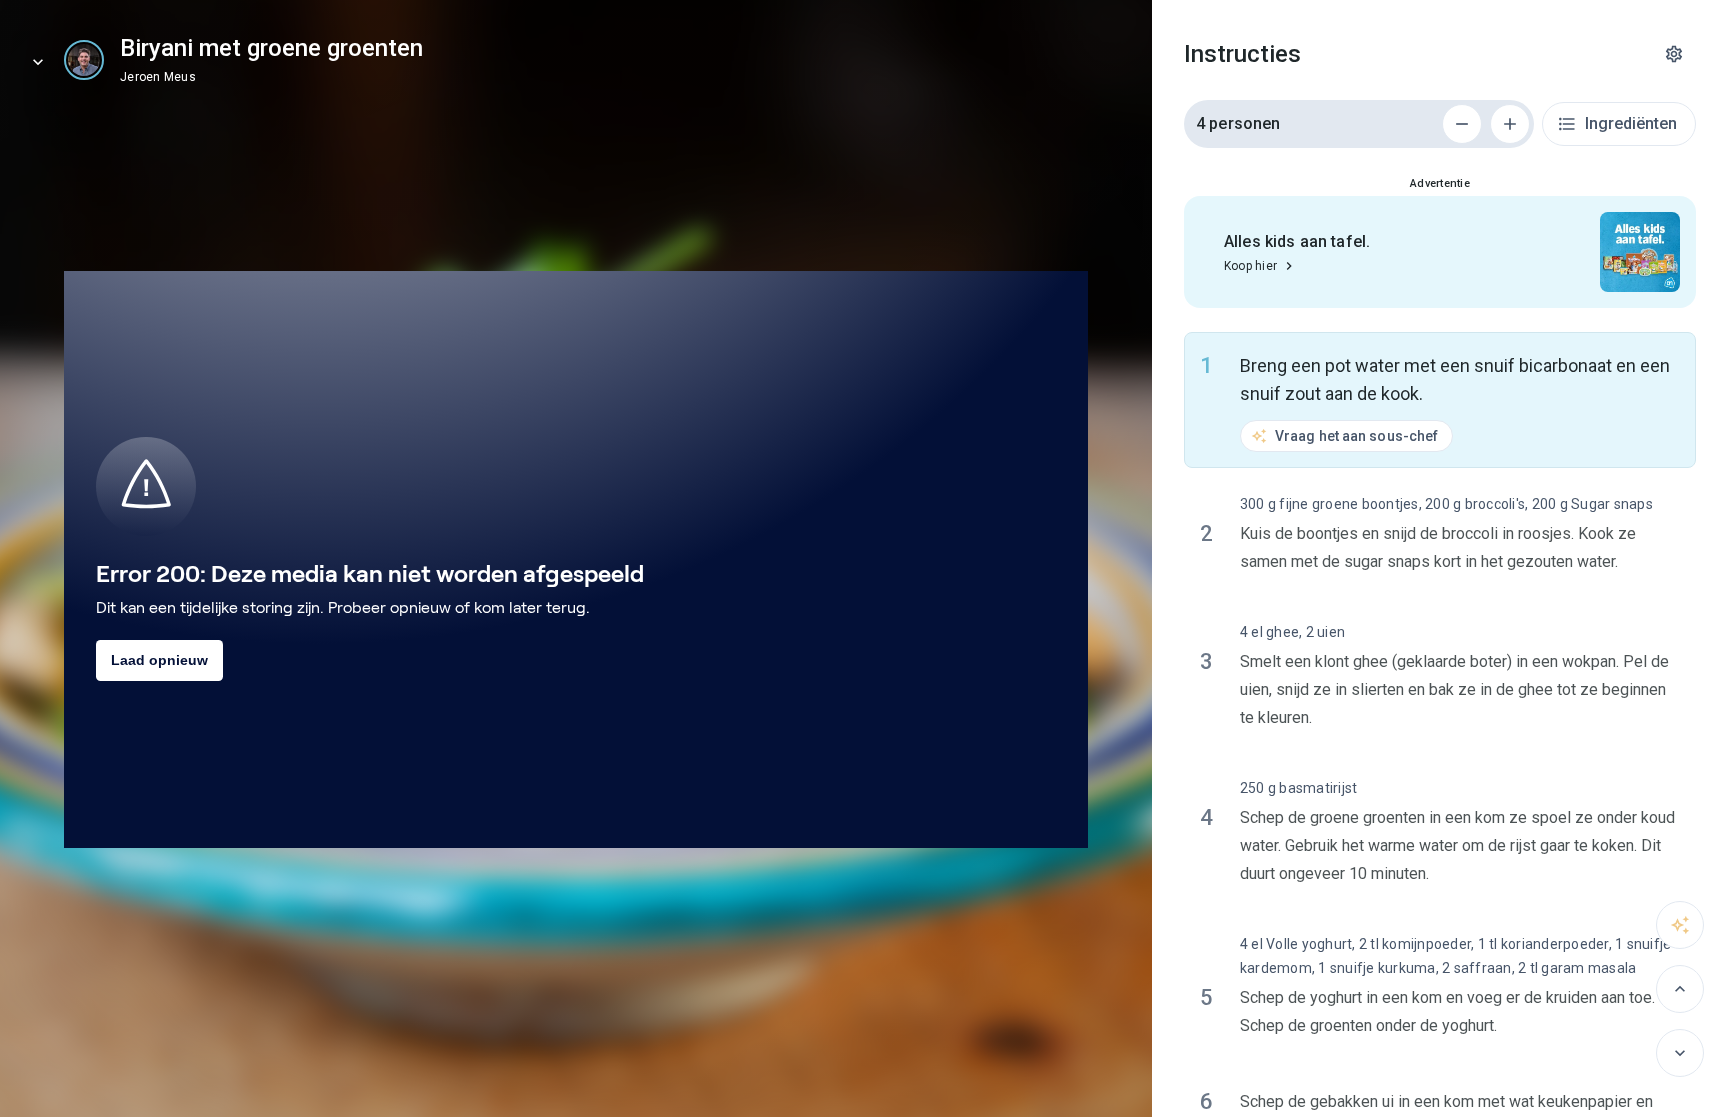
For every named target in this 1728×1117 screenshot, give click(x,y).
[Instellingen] (1674, 54)
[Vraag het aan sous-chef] (1680, 925)
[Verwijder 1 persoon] (1462, 124)
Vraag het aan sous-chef (1356, 436)
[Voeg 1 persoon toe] (1510, 124)
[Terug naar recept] (38, 62)
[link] (84, 60)
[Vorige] (1680, 989)
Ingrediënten (1631, 123)
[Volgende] (1680, 1053)
